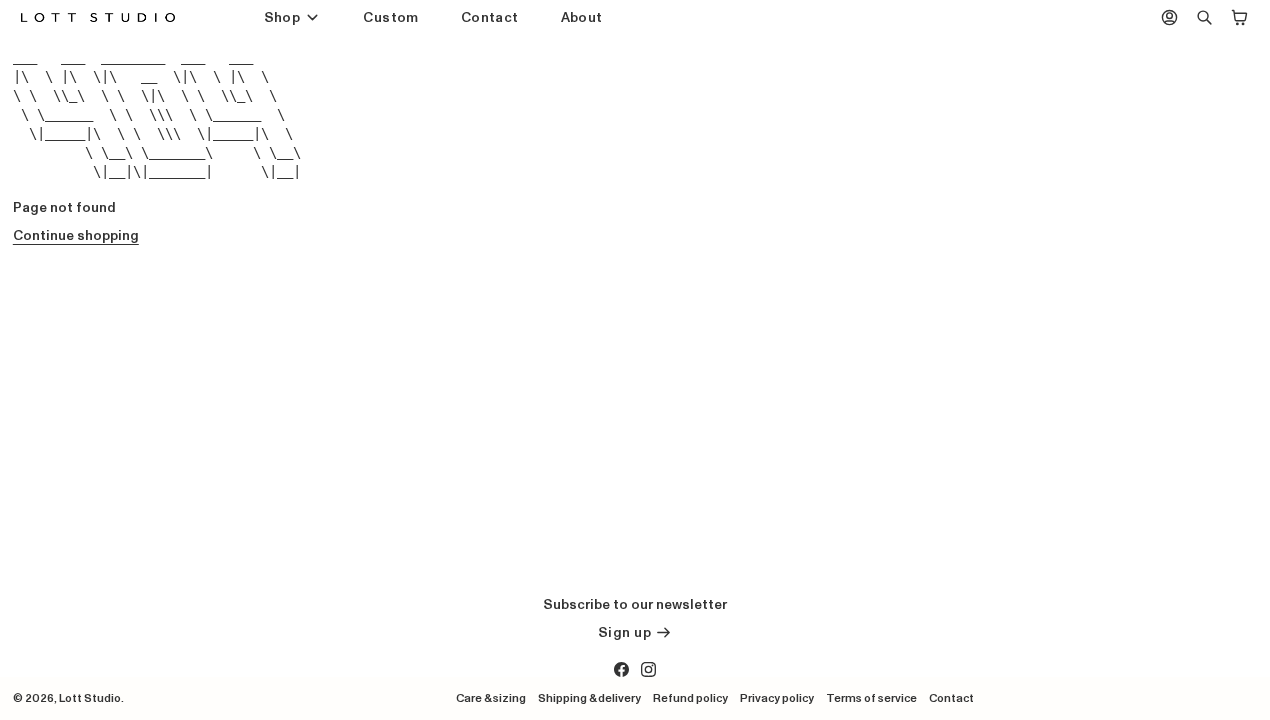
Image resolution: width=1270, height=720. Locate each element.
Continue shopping (76, 235)
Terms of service (871, 698)
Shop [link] (282, 18)
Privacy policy (777, 698)
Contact (490, 17)
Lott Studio (90, 698)
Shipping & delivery (589, 698)
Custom (390, 17)
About (582, 17)
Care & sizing (491, 698)
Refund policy (690, 698)
